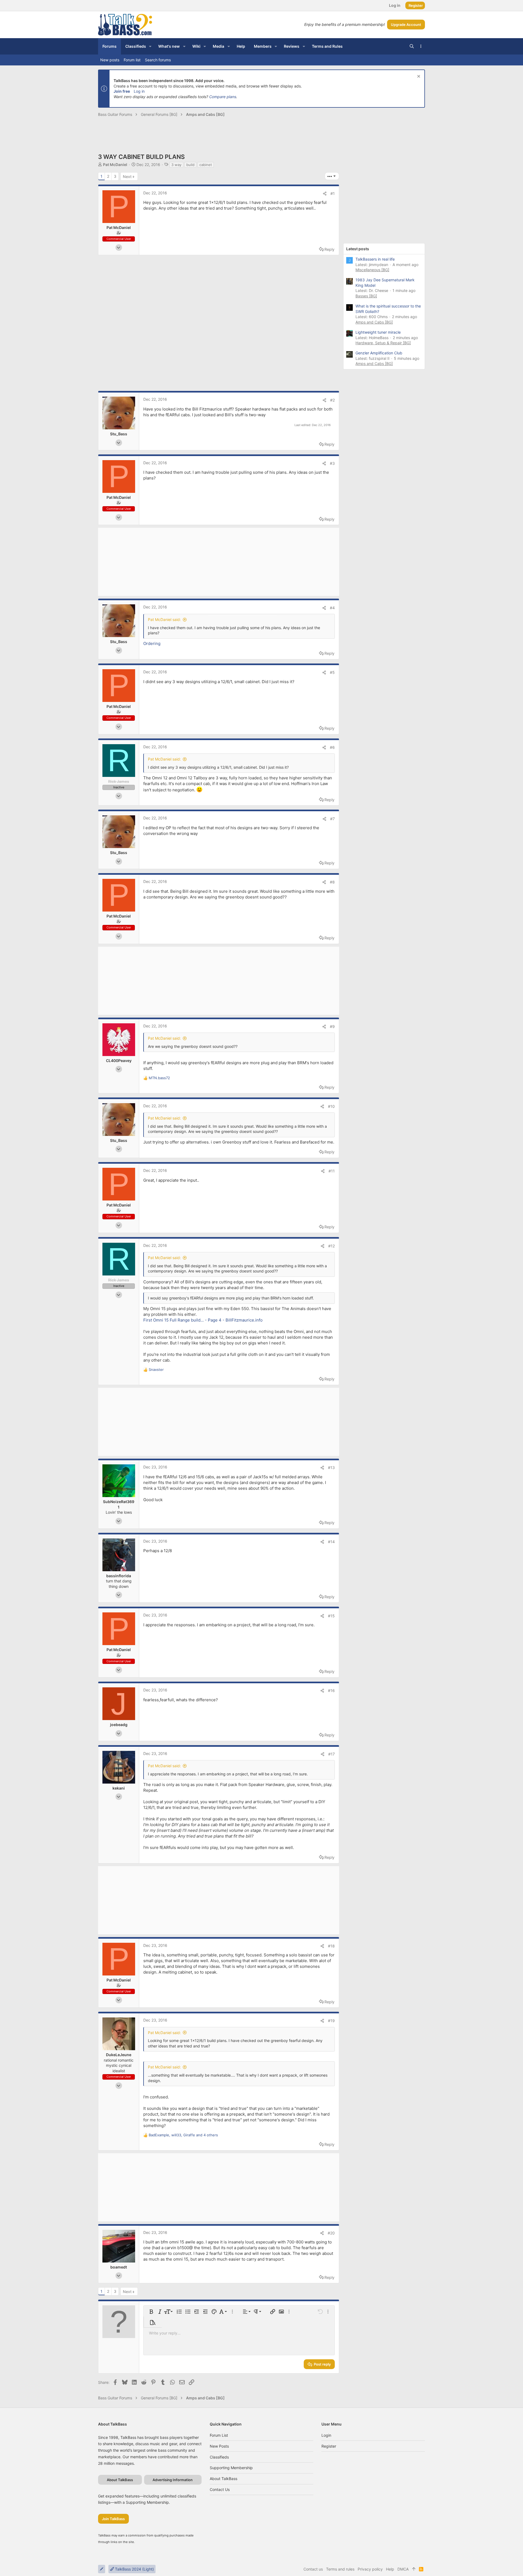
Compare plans (223, 97)
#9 (332, 1026)
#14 (331, 1542)
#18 (331, 1946)
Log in (139, 91)
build (190, 165)
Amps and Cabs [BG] (374, 322)
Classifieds (219, 2457)
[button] (150, 46)
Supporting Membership (231, 2468)
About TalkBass (224, 2479)
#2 (332, 400)
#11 (332, 1171)
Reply (329, 249)
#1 (333, 193)
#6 (332, 747)
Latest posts (358, 249)
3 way (176, 165)
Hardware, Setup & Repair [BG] (383, 343)
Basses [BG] (366, 296)
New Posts (219, 2446)
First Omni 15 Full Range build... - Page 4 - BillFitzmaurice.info (203, 1320)
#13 (331, 1468)
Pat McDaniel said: (164, 619)
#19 (331, 2021)
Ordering (152, 643)
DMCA (403, 2569)
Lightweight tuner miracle (378, 332)
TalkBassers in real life (375, 259)
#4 (332, 608)
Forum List (219, 2435)
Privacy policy (370, 2569)
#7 (332, 819)
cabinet (206, 165)
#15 (331, 1616)
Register (329, 2446)
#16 (331, 1690)
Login (326, 2435)
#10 (331, 1106)
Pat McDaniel (115, 165)
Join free (122, 91)
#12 (332, 1246)
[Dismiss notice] (418, 77)
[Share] (325, 194)
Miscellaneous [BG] (372, 270)
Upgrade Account (406, 25)
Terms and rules (340, 2569)
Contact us (220, 2489)
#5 (332, 672)
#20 (331, 2233)
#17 (332, 1754)
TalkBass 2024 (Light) (134, 2569)
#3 (332, 463)
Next (127, 177)
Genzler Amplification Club (379, 353)
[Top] (414, 2569)
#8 (332, 882)
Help (390, 2569)
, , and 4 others (183, 2135)
